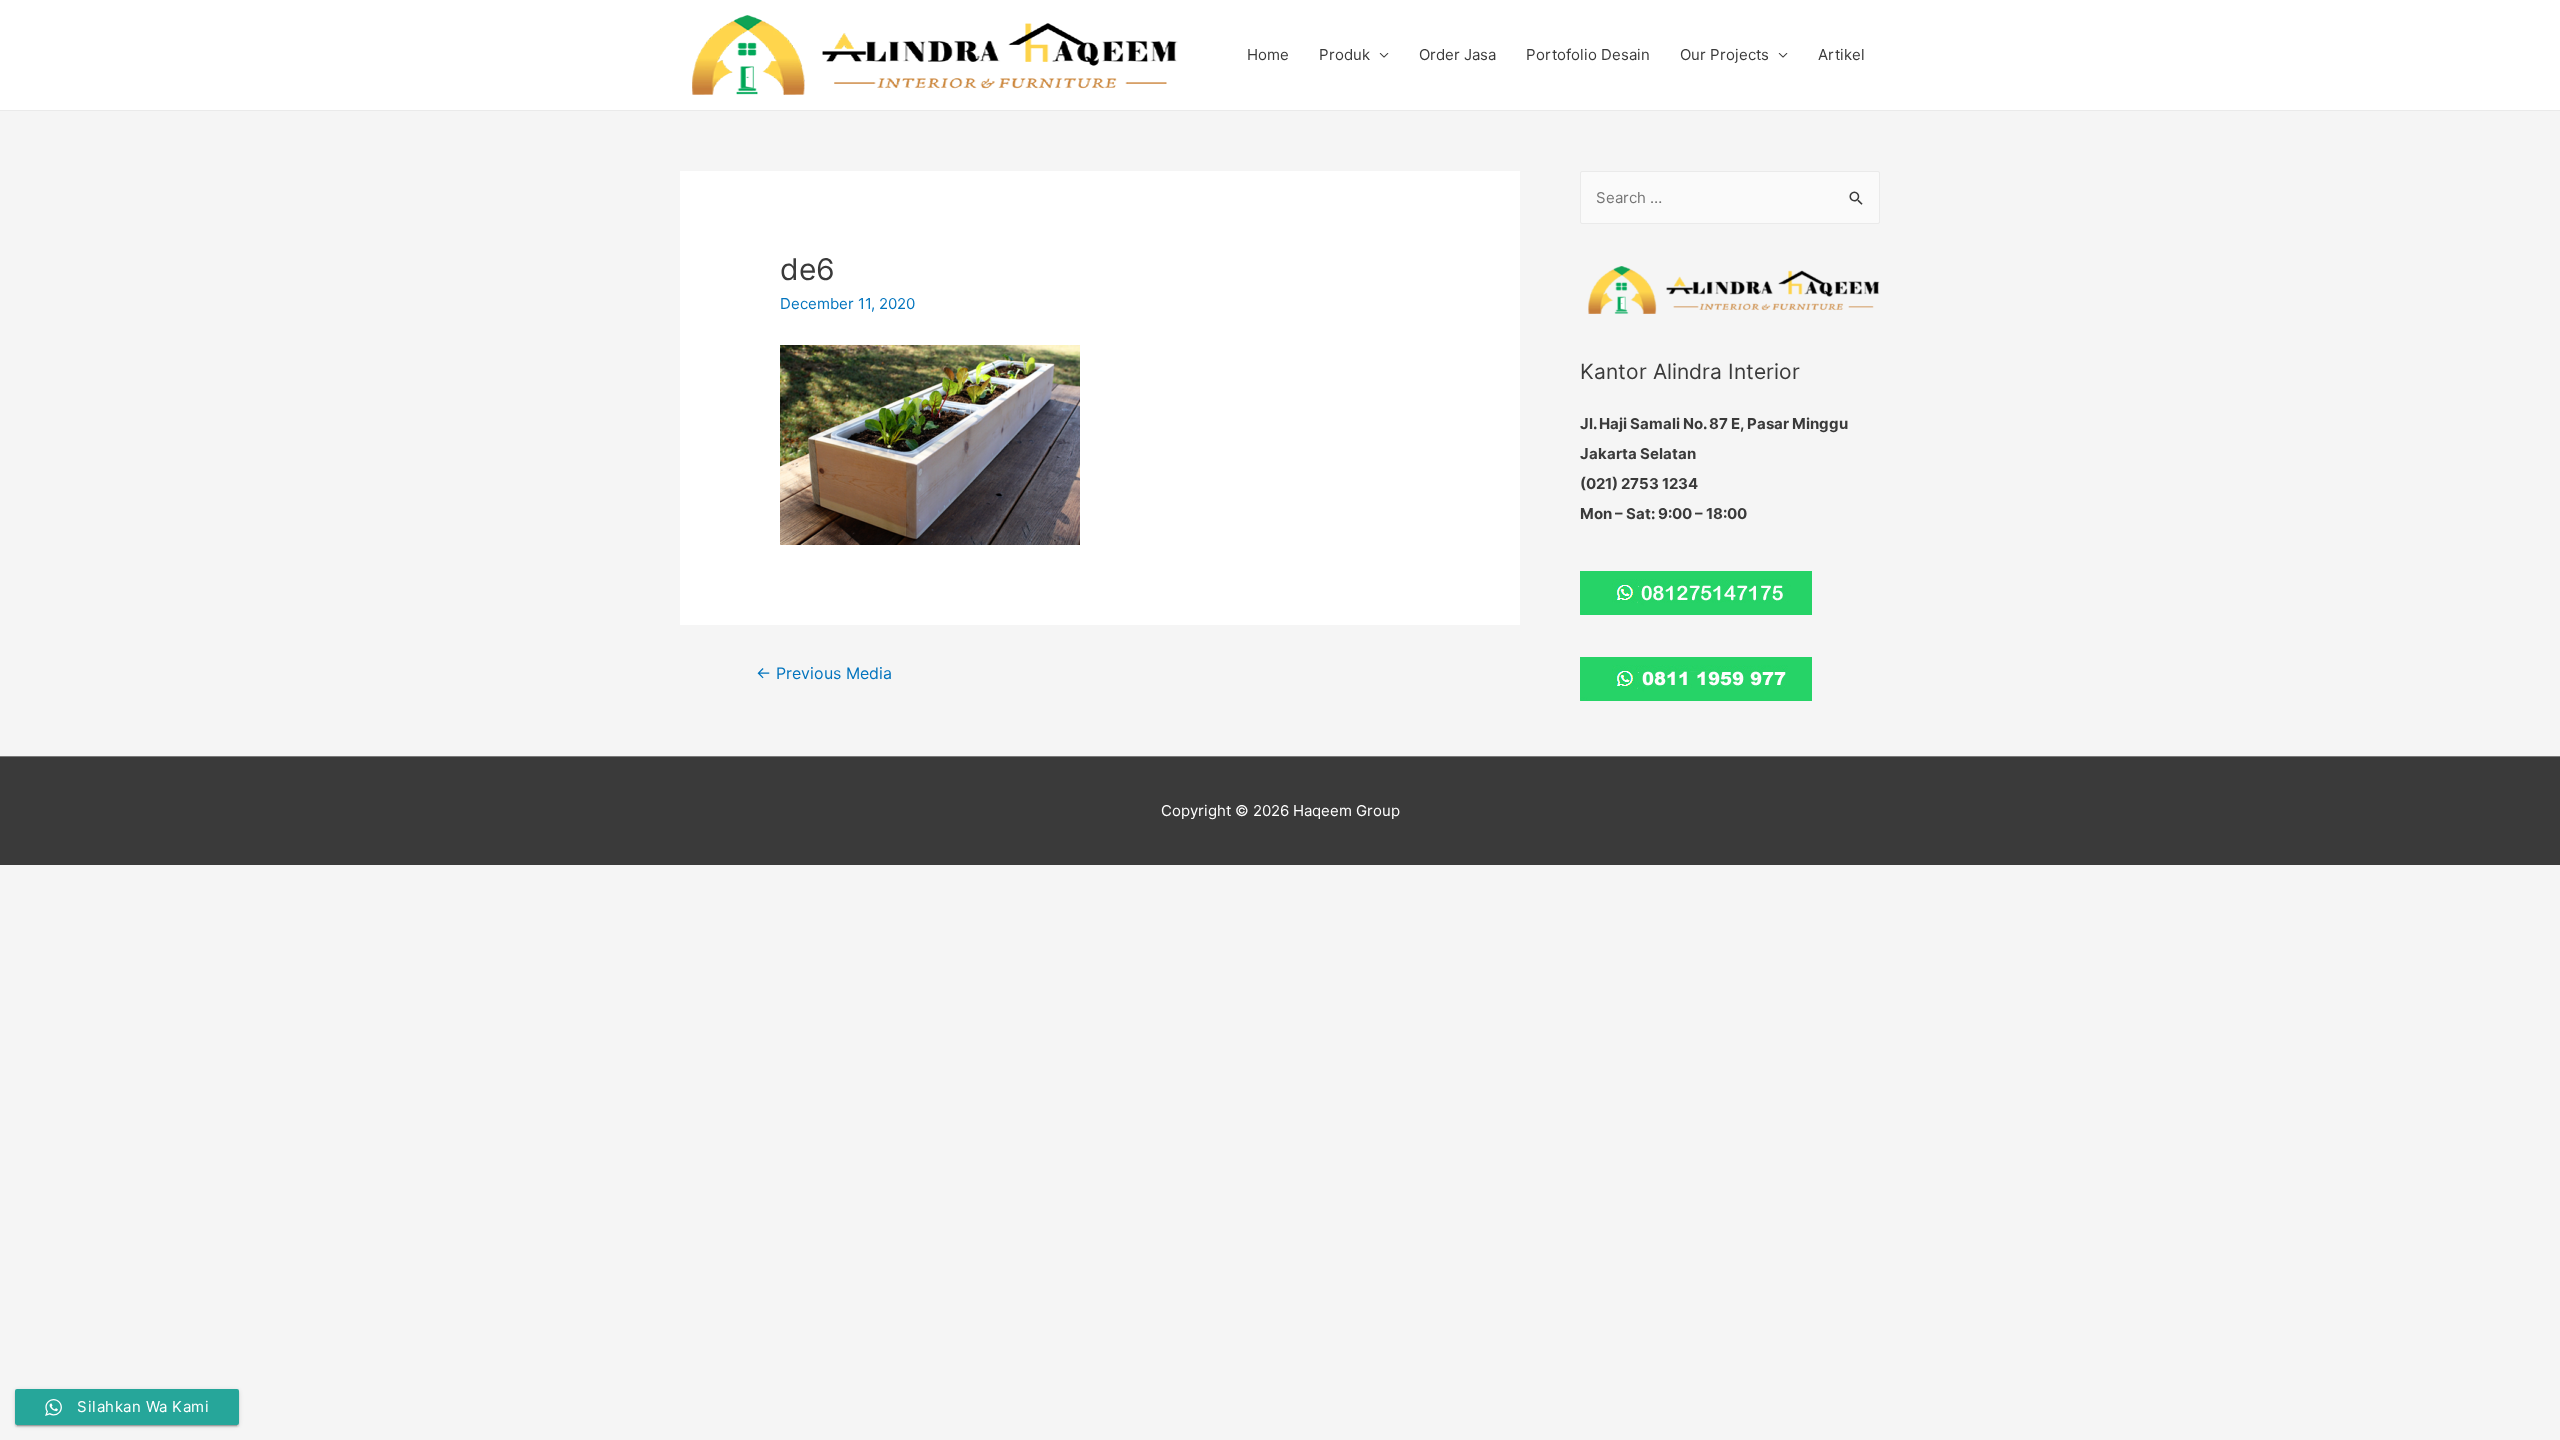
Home (1268, 54)
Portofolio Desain (1588, 54)
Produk (1344, 54)
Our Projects (1724, 54)
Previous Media (824, 673)
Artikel (1841, 54)
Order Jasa (1457, 54)
